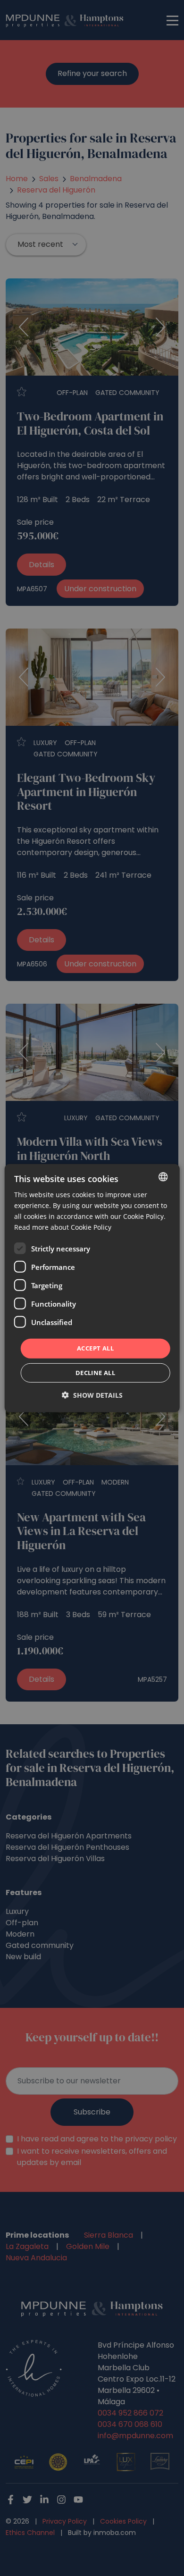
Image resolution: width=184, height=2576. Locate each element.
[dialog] (92, 1288)
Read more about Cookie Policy (63, 1227)
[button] (92, 1395)
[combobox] (163, 1176)
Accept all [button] (95, 1348)
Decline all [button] (95, 1373)
